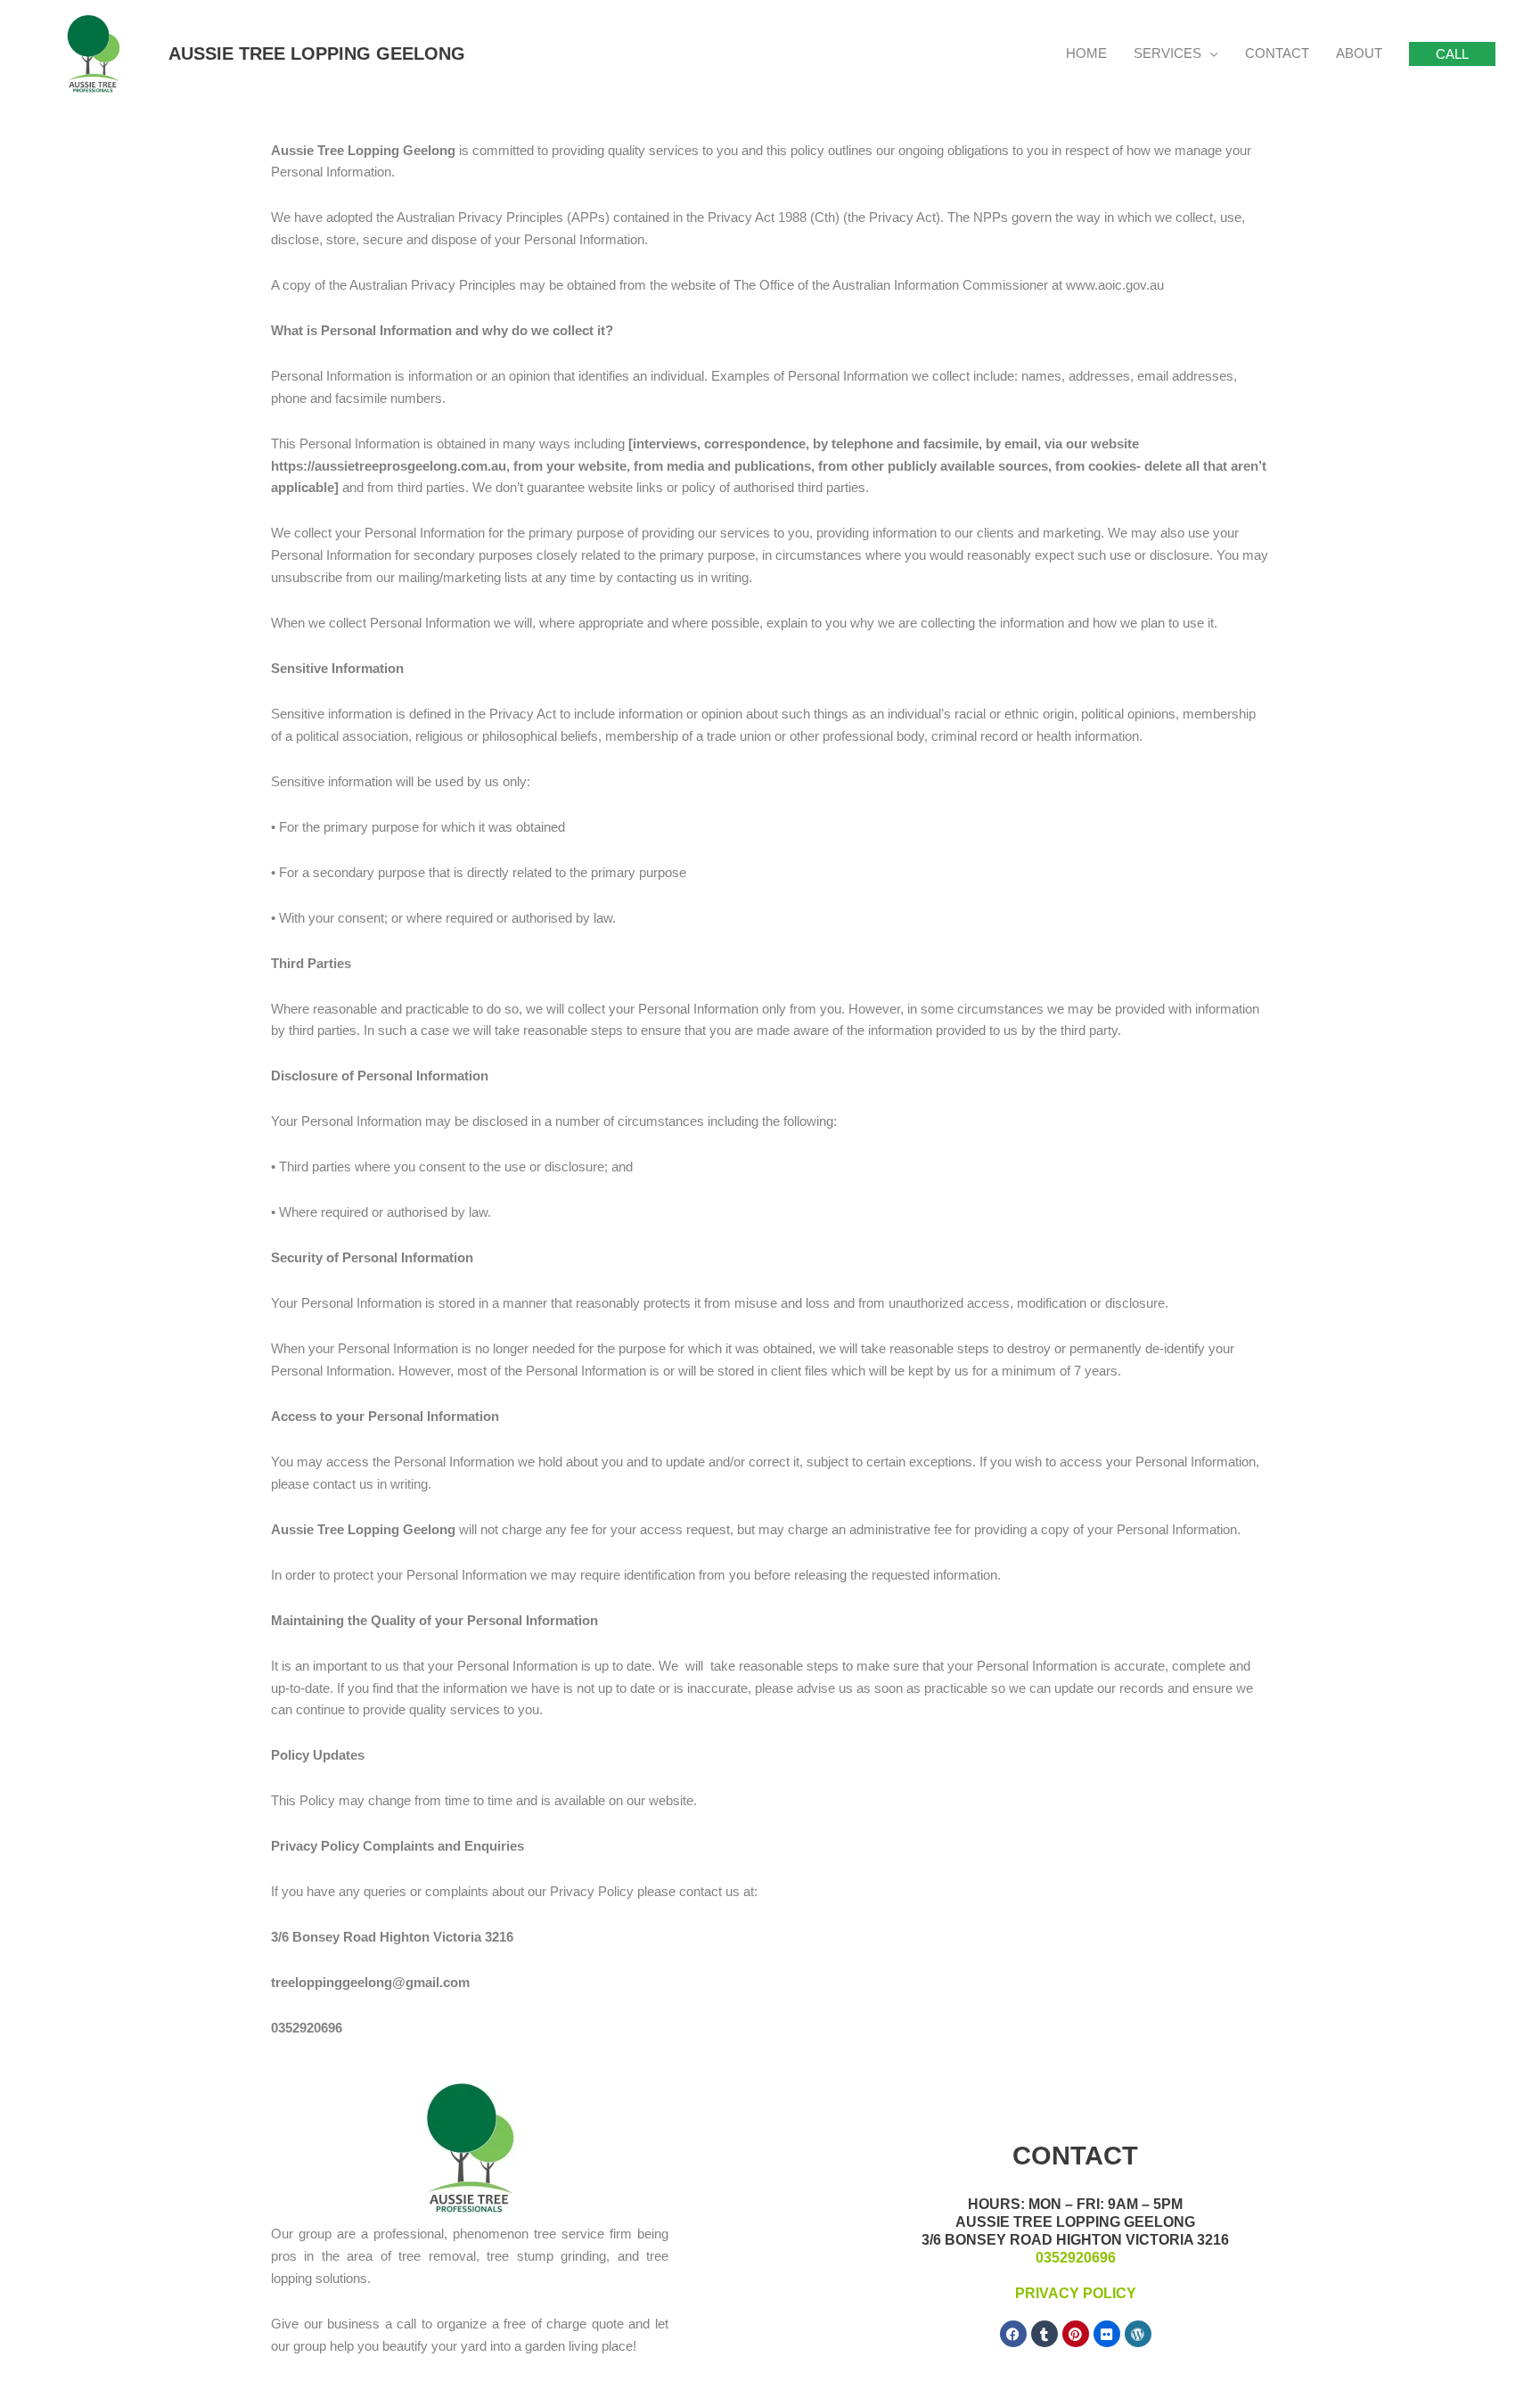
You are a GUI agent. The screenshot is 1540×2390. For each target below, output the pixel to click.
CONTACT (1277, 53)
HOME (1086, 53)
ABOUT (1359, 53)
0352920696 (1076, 2258)
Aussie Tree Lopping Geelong (317, 53)
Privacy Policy (1076, 2293)
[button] (1452, 54)
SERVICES (1167, 53)
